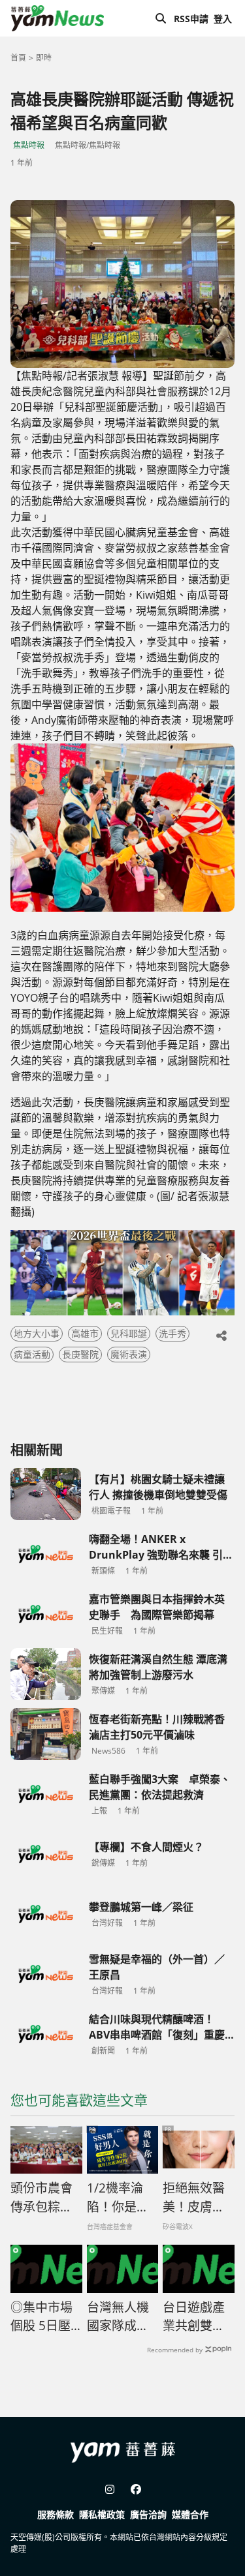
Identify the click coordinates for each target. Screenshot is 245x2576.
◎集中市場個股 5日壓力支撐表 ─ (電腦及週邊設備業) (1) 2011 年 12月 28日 (43, 2317)
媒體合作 (190, 2514)
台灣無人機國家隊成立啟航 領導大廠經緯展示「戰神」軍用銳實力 (118, 2317)
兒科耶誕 (129, 1333)
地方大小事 (37, 1333)
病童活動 (32, 1354)
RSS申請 (191, 19)
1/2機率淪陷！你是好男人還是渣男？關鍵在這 (118, 2198)
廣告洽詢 (148, 2514)
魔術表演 (129, 1354)
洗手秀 (172, 1333)
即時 (44, 58)
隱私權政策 (102, 2514)
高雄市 (85, 1333)
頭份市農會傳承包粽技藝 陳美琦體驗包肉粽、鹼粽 (41, 2198)
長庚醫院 (80, 1354)
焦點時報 (29, 145)
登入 (223, 19)
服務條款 (56, 2514)
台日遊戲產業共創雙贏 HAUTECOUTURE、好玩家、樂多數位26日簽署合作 (199, 2317)
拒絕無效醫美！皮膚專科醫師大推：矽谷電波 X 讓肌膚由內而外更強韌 (194, 2198)
